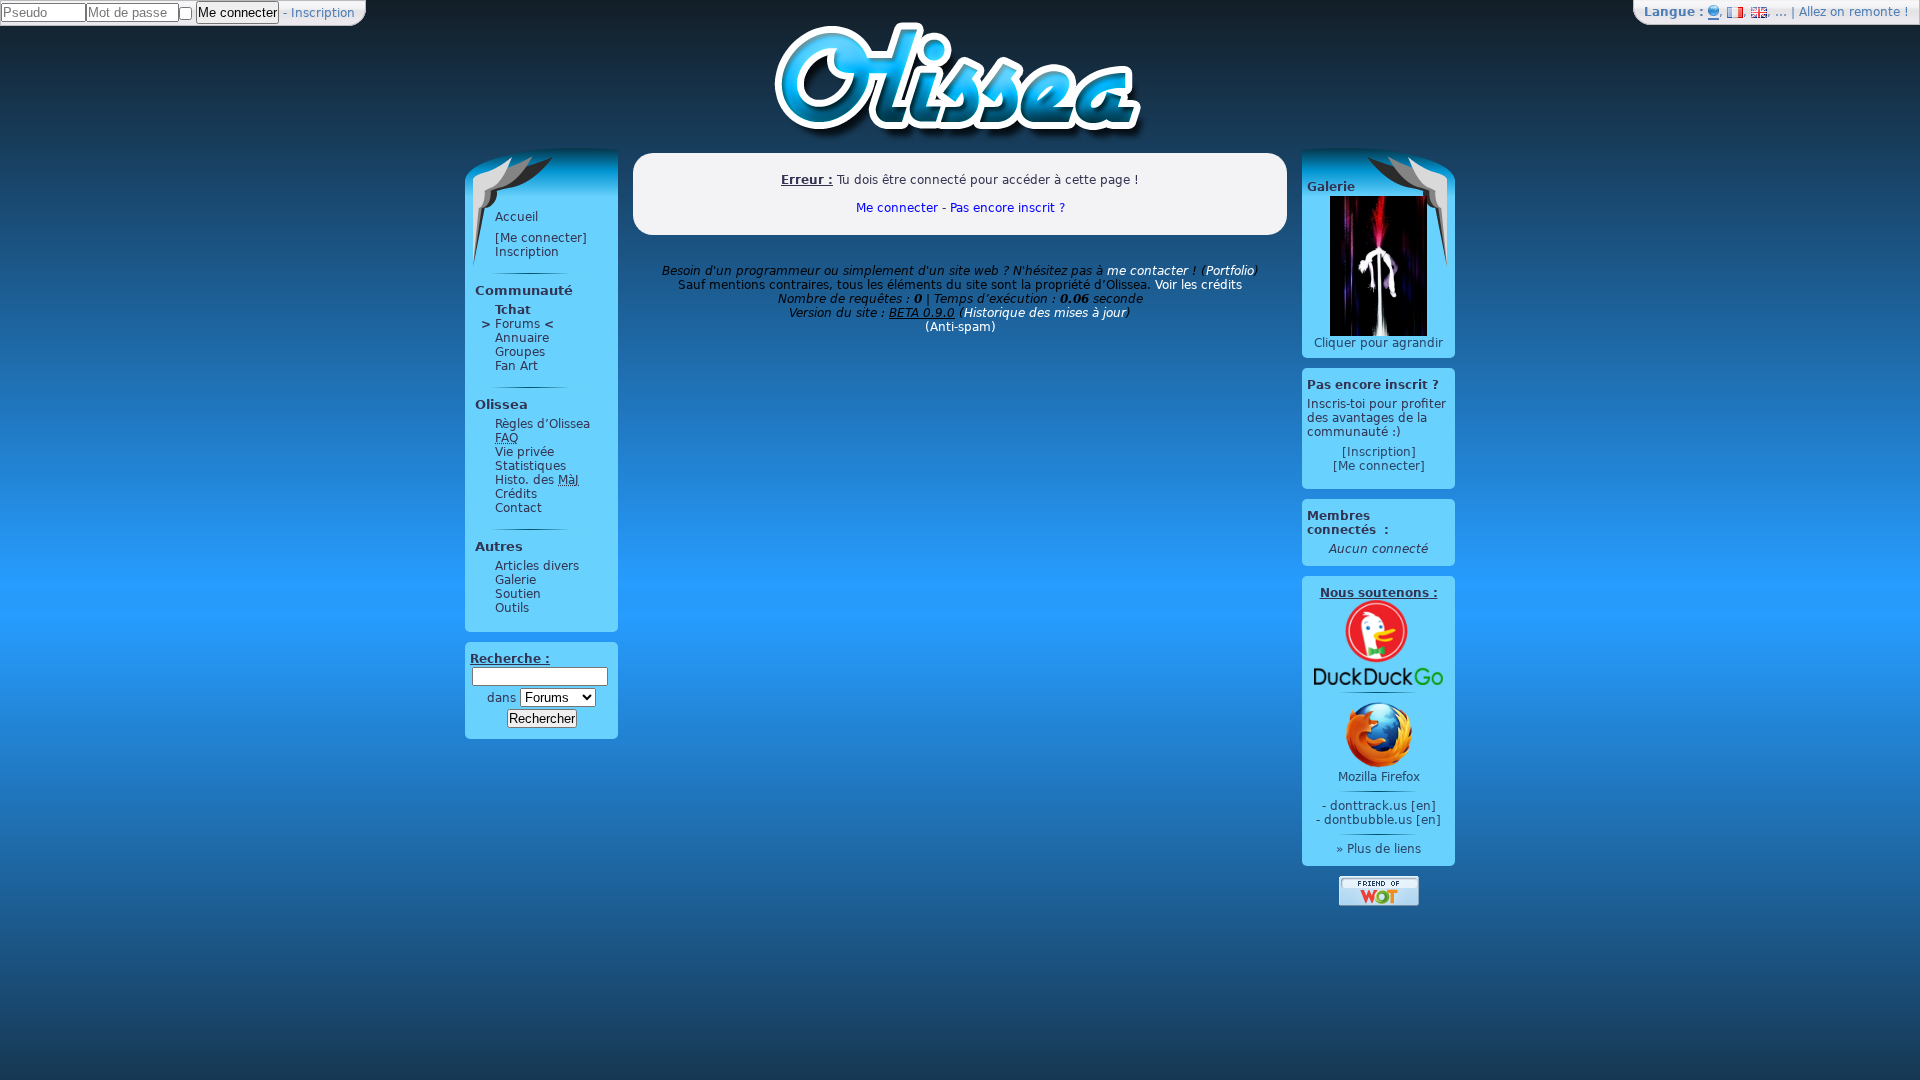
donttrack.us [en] (1383, 806)
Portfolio (1230, 271)
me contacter (1147, 271)
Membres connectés (1343, 523)
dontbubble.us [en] (1382, 820)
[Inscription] (1379, 452)
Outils (512, 608)
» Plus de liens (1378, 849)
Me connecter (897, 208)
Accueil (516, 217)
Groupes (520, 352)
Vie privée (524, 452)
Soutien (518, 594)
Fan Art (516, 366)
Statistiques (530, 466)
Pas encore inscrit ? (1007, 208)
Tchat (513, 310)
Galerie (515, 580)
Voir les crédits (1198, 285)
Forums (517, 324)
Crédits (516, 494)
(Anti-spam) (960, 327)
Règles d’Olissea (542, 424)
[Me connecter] (541, 238)
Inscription (323, 13)
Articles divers (537, 566)
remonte (1874, 12)
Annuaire (522, 338)
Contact (518, 508)
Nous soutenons (1374, 593)
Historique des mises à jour (1045, 313)
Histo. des (537, 480)
